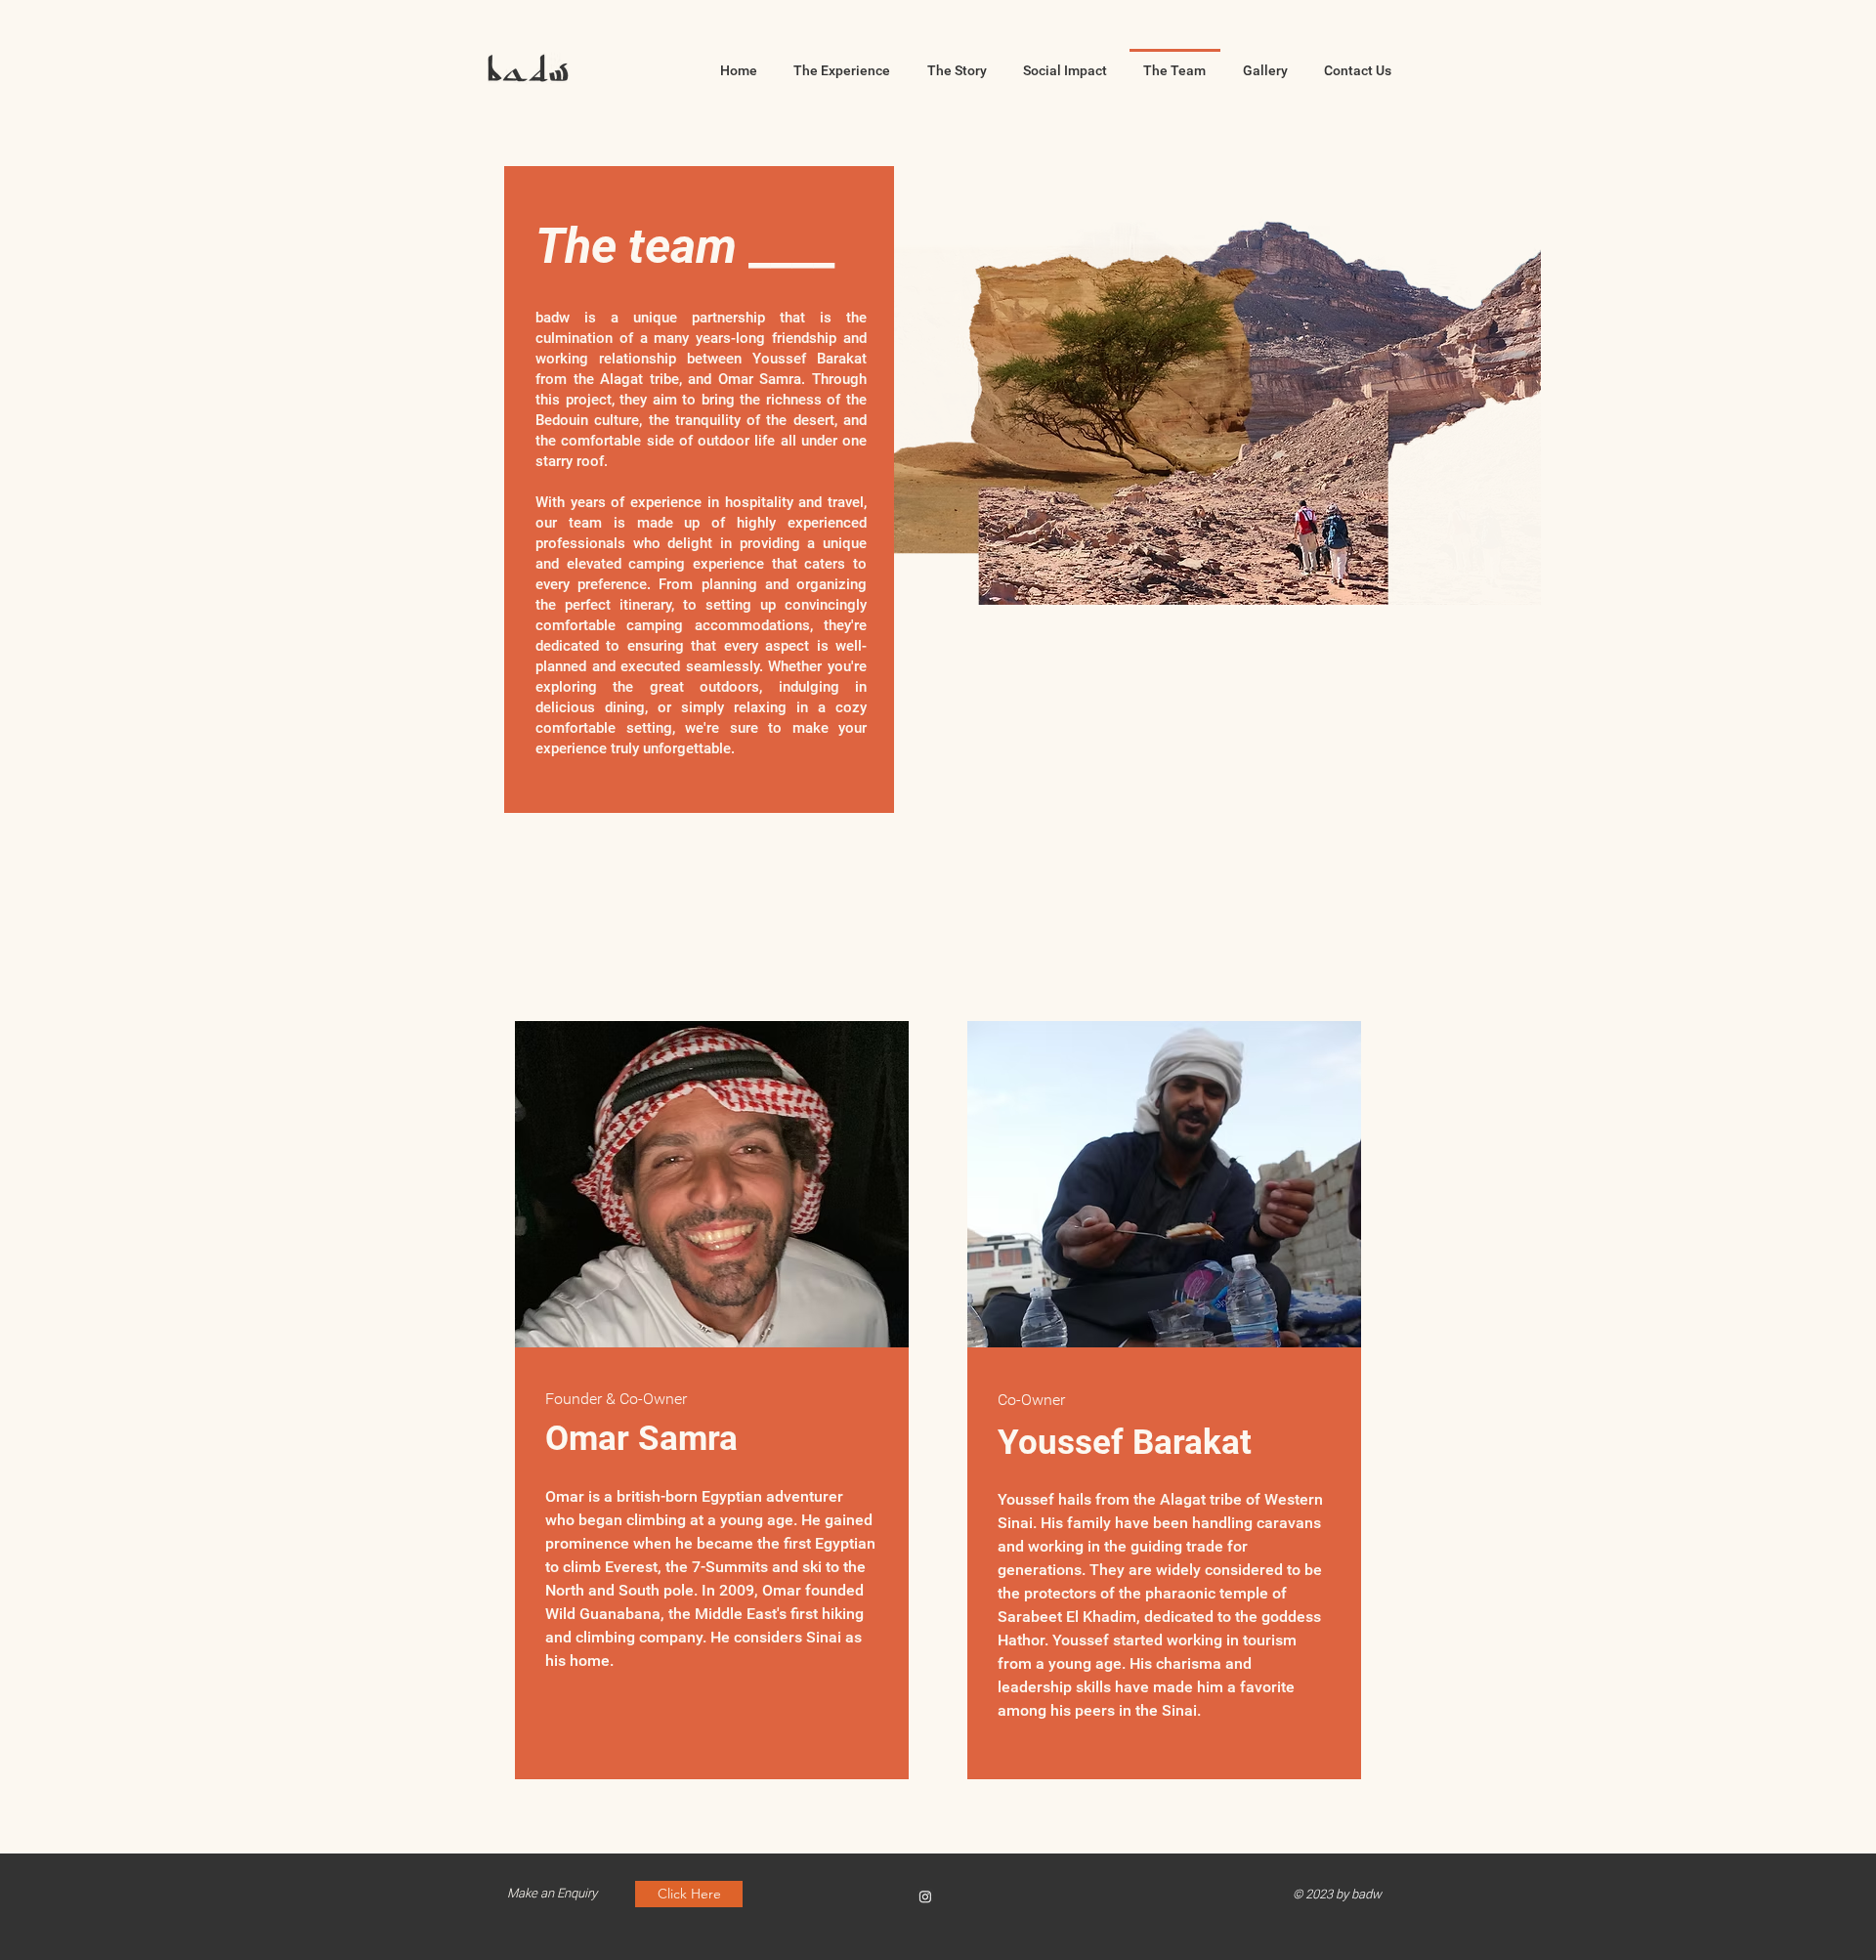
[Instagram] (925, 1896)
